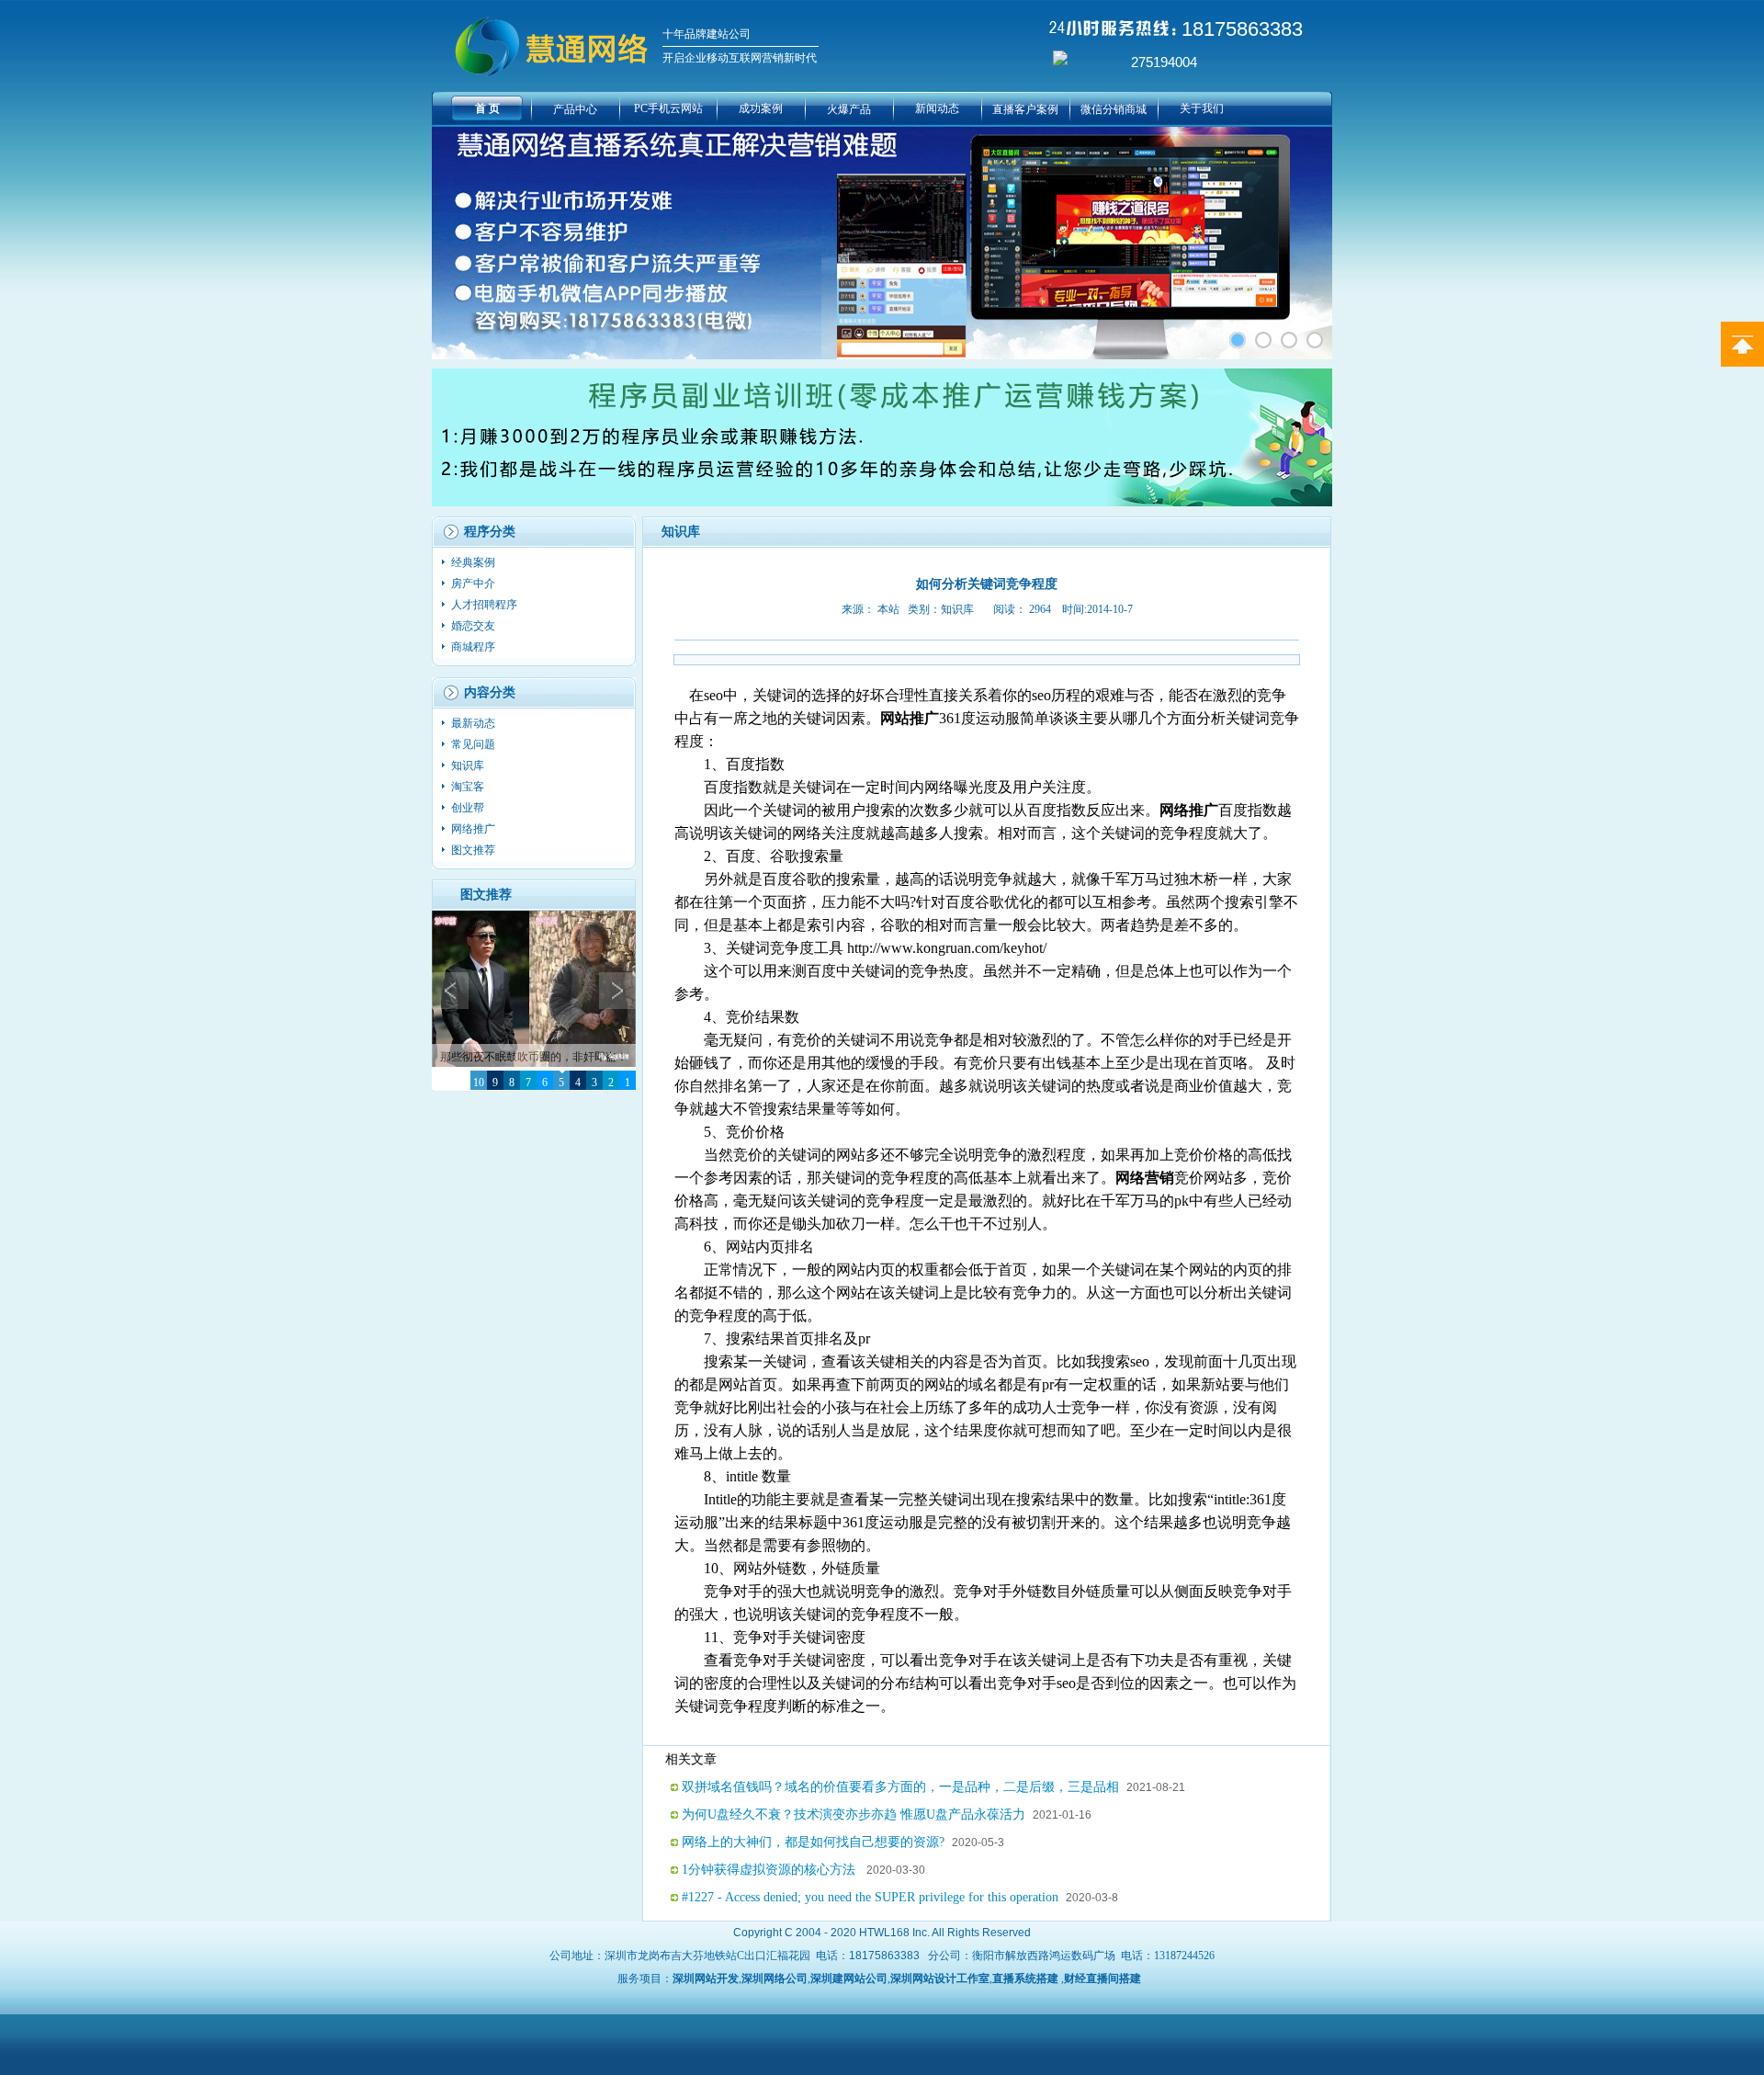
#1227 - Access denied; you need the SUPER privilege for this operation (870, 1897)
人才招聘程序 (486, 605)
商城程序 (475, 647)
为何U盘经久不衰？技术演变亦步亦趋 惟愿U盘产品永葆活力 (854, 1814)
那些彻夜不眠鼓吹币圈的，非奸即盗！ (534, 1057)
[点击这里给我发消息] (1060, 62)
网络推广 (475, 829)
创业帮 (469, 808)
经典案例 (475, 562)
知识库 (469, 765)
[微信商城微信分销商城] (1263, 340)
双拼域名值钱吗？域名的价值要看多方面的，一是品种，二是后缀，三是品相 (900, 1787)
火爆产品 (849, 109)
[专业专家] (1289, 340)
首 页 (487, 108)
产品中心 (575, 109)
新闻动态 (937, 108)
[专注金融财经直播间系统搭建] (1238, 340)
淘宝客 (469, 787)
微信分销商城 (1114, 109)
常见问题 (475, 744)
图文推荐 (473, 850)
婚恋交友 (475, 626)
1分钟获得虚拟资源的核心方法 (770, 1870)
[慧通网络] (1315, 340)
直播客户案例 (1025, 109)
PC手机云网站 (668, 108)
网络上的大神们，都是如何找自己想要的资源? (813, 1842)
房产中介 (475, 584)
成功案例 (761, 108)
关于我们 (1202, 108)
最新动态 (475, 723)
